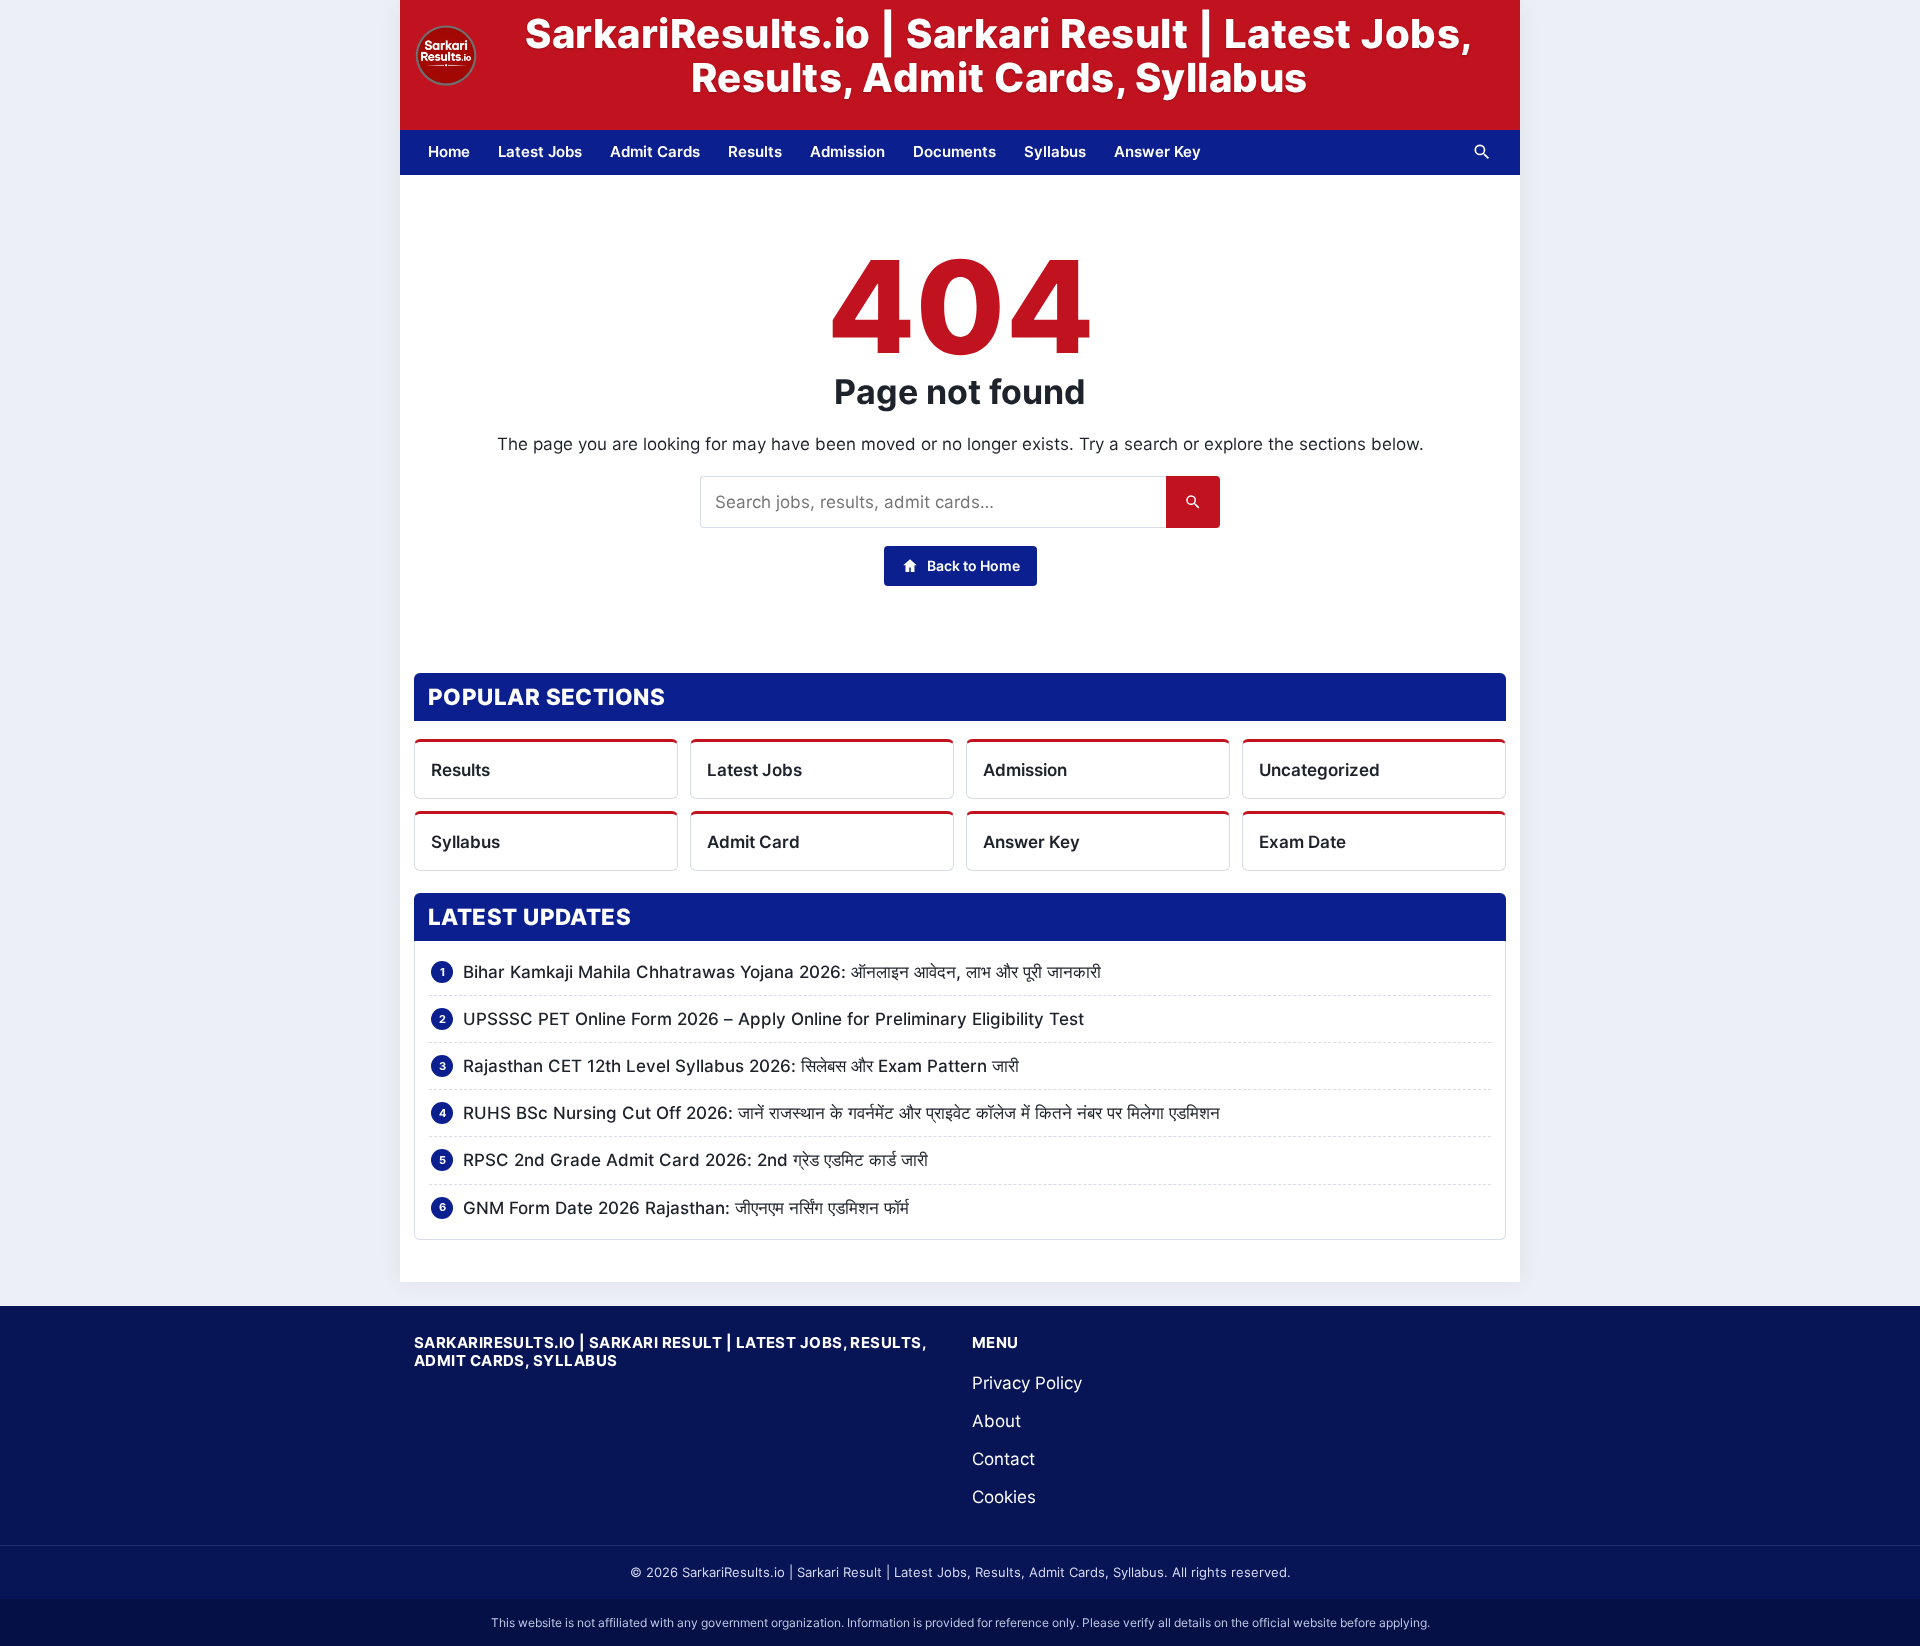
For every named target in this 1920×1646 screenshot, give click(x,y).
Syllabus (1055, 151)
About (996, 1421)
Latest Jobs (540, 151)
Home (449, 151)
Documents (954, 151)
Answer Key (1157, 151)
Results (755, 151)
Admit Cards (655, 151)
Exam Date (1302, 842)
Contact (1003, 1459)
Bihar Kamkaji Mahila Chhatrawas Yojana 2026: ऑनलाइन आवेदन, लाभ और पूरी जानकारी (782, 972)
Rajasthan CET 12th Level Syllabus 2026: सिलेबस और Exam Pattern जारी (741, 1066)
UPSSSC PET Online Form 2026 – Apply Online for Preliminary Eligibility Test (773, 1019)
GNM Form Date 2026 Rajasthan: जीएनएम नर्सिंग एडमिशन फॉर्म (686, 1208)
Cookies (1004, 1497)
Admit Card (753, 842)
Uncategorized (1319, 770)
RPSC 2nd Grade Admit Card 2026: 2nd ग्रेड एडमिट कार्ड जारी (695, 1160)
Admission (847, 151)
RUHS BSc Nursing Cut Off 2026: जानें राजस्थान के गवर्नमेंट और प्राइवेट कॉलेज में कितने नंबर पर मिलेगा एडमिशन (841, 1113)
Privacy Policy (1027, 1383)
